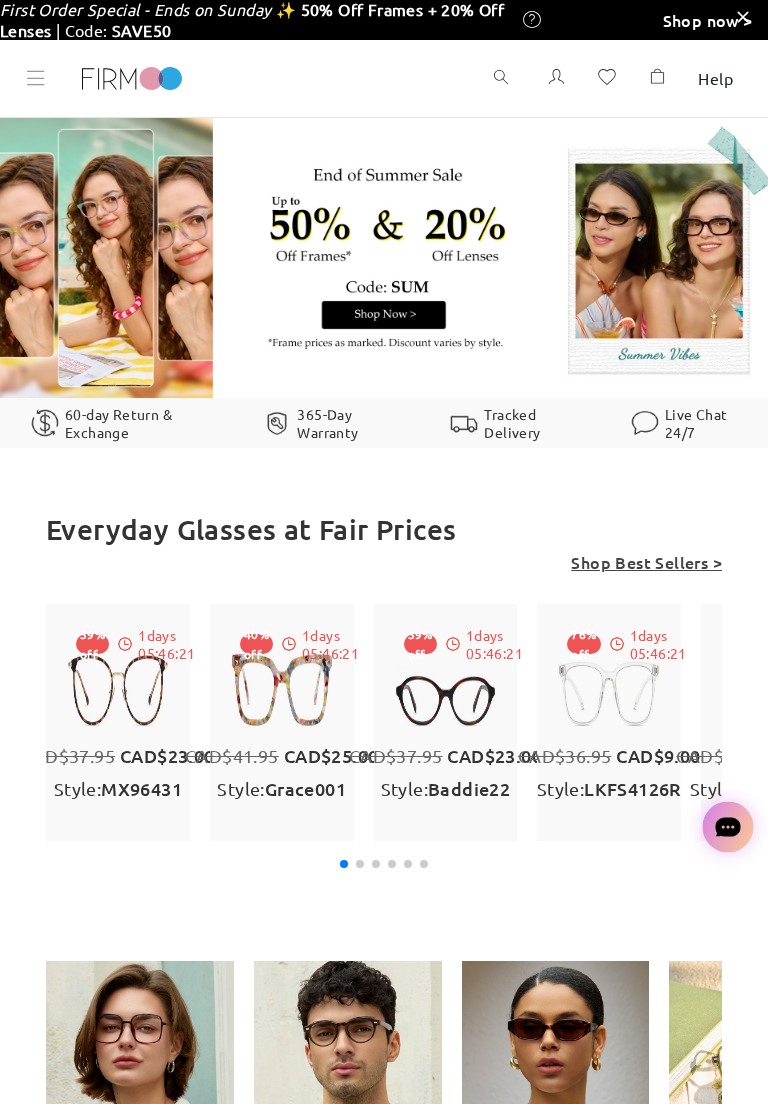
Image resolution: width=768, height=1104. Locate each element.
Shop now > (708, 20)
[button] (344, 864)
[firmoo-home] (132, 76)
